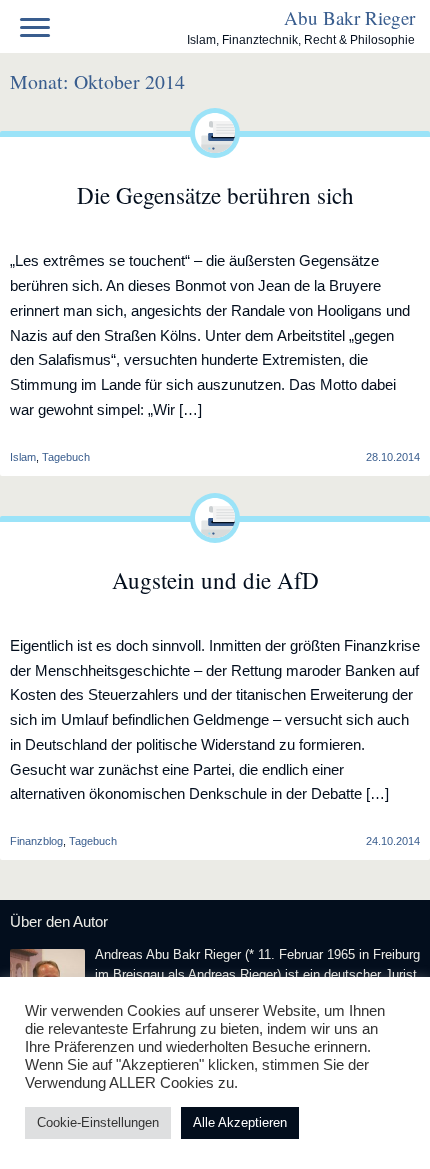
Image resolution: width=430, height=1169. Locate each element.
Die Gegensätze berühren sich (215, 195)
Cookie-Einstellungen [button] (98, 1122)
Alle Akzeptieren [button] (240, 1122)
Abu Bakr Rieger (349, 17)
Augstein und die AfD (215, 580)
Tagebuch (66, 457)
